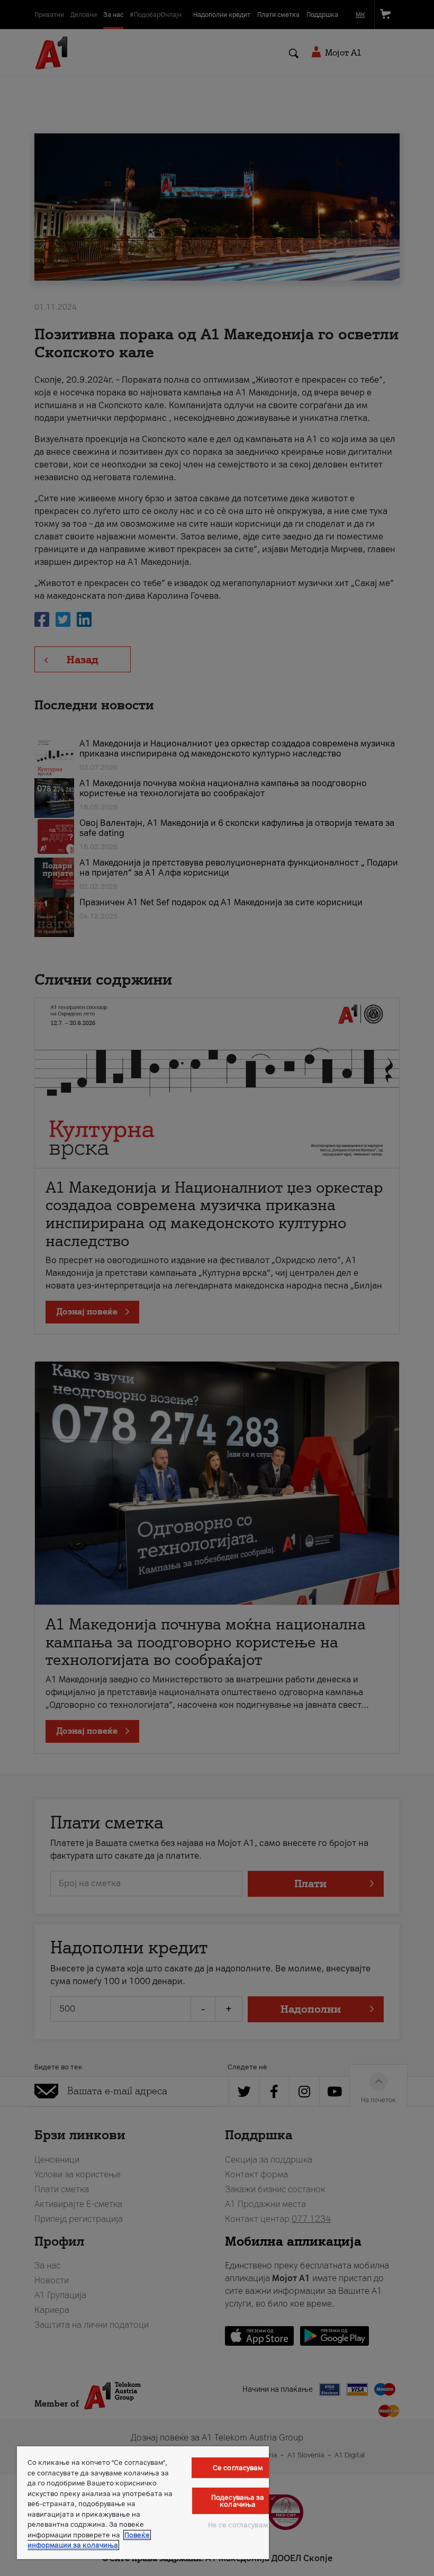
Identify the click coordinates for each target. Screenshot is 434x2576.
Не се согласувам (238, 2525)
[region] (143, 2503)
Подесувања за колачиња (238, 2501)
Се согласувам (238, 2468)
